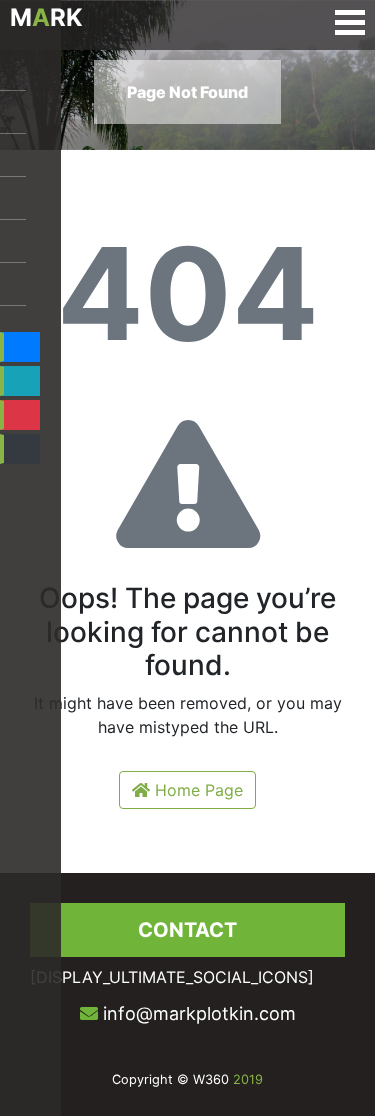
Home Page (196, 790)
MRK (46, 17)
